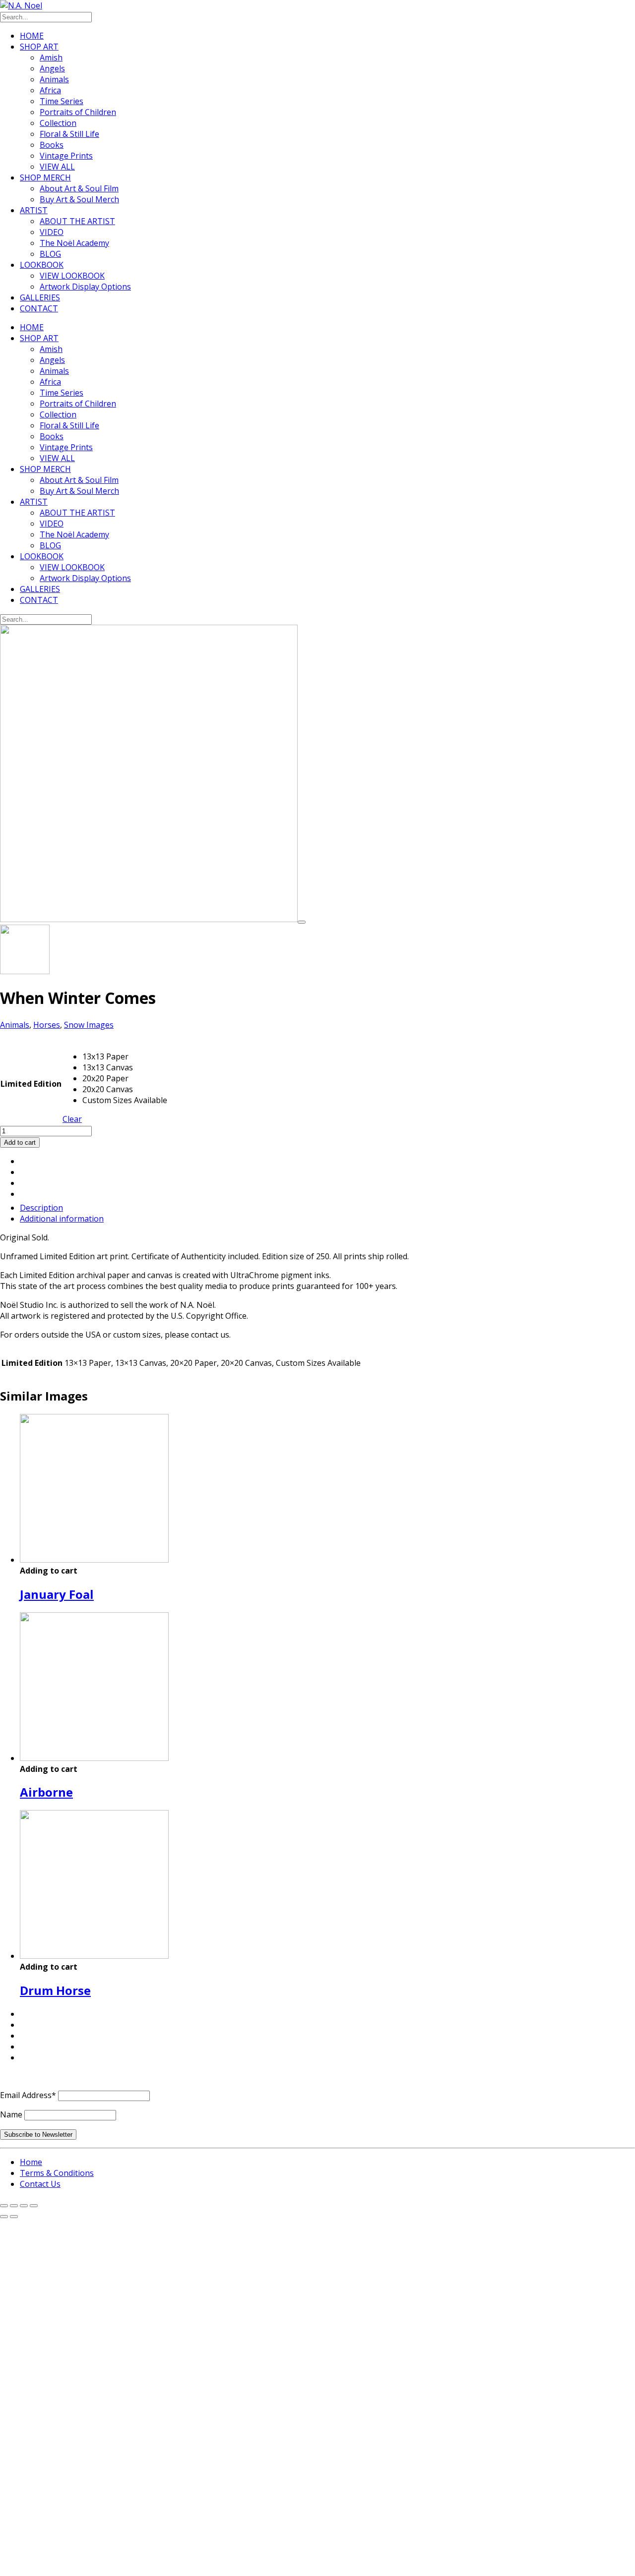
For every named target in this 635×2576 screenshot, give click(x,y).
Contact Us (40, 2184)
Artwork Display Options (85, 287)
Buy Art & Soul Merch (79, 199)
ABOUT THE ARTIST (77, 221)
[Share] (24, 2206)
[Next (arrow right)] (14, 2217)
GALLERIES (40, 297)
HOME (32, 36)
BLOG (50, 254)
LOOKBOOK (42, 265)
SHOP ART (39, 47)
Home (31, 2162)
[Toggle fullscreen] (14, 2206)
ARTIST (34, 210)
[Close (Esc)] (34, 2206)
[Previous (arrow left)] (4, 2217)
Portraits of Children (78, 112)
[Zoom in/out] (4, 2206)
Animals (54, 79)
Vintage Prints (66, 156)
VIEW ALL (57, 167)
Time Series (62, 101)
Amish (51, 58)
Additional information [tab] (62, 1219)
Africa (50, 90)
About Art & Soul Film (79, 188)
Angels (52, 68)
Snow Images (89, 1025)
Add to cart (20, 1142)
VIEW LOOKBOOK (72, 276)
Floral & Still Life (69, 134)
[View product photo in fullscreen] (302, 922)
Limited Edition (31, 1084)
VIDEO (52, 232)
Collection (58, 123)
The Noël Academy (74, 243)
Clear (72, 1119)
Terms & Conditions (57, 2173)
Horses (47, 1025)
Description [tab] (41, 1208)
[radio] (125, 1056)
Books (52, 145)
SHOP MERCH (45, 177)
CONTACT (39, 308)
